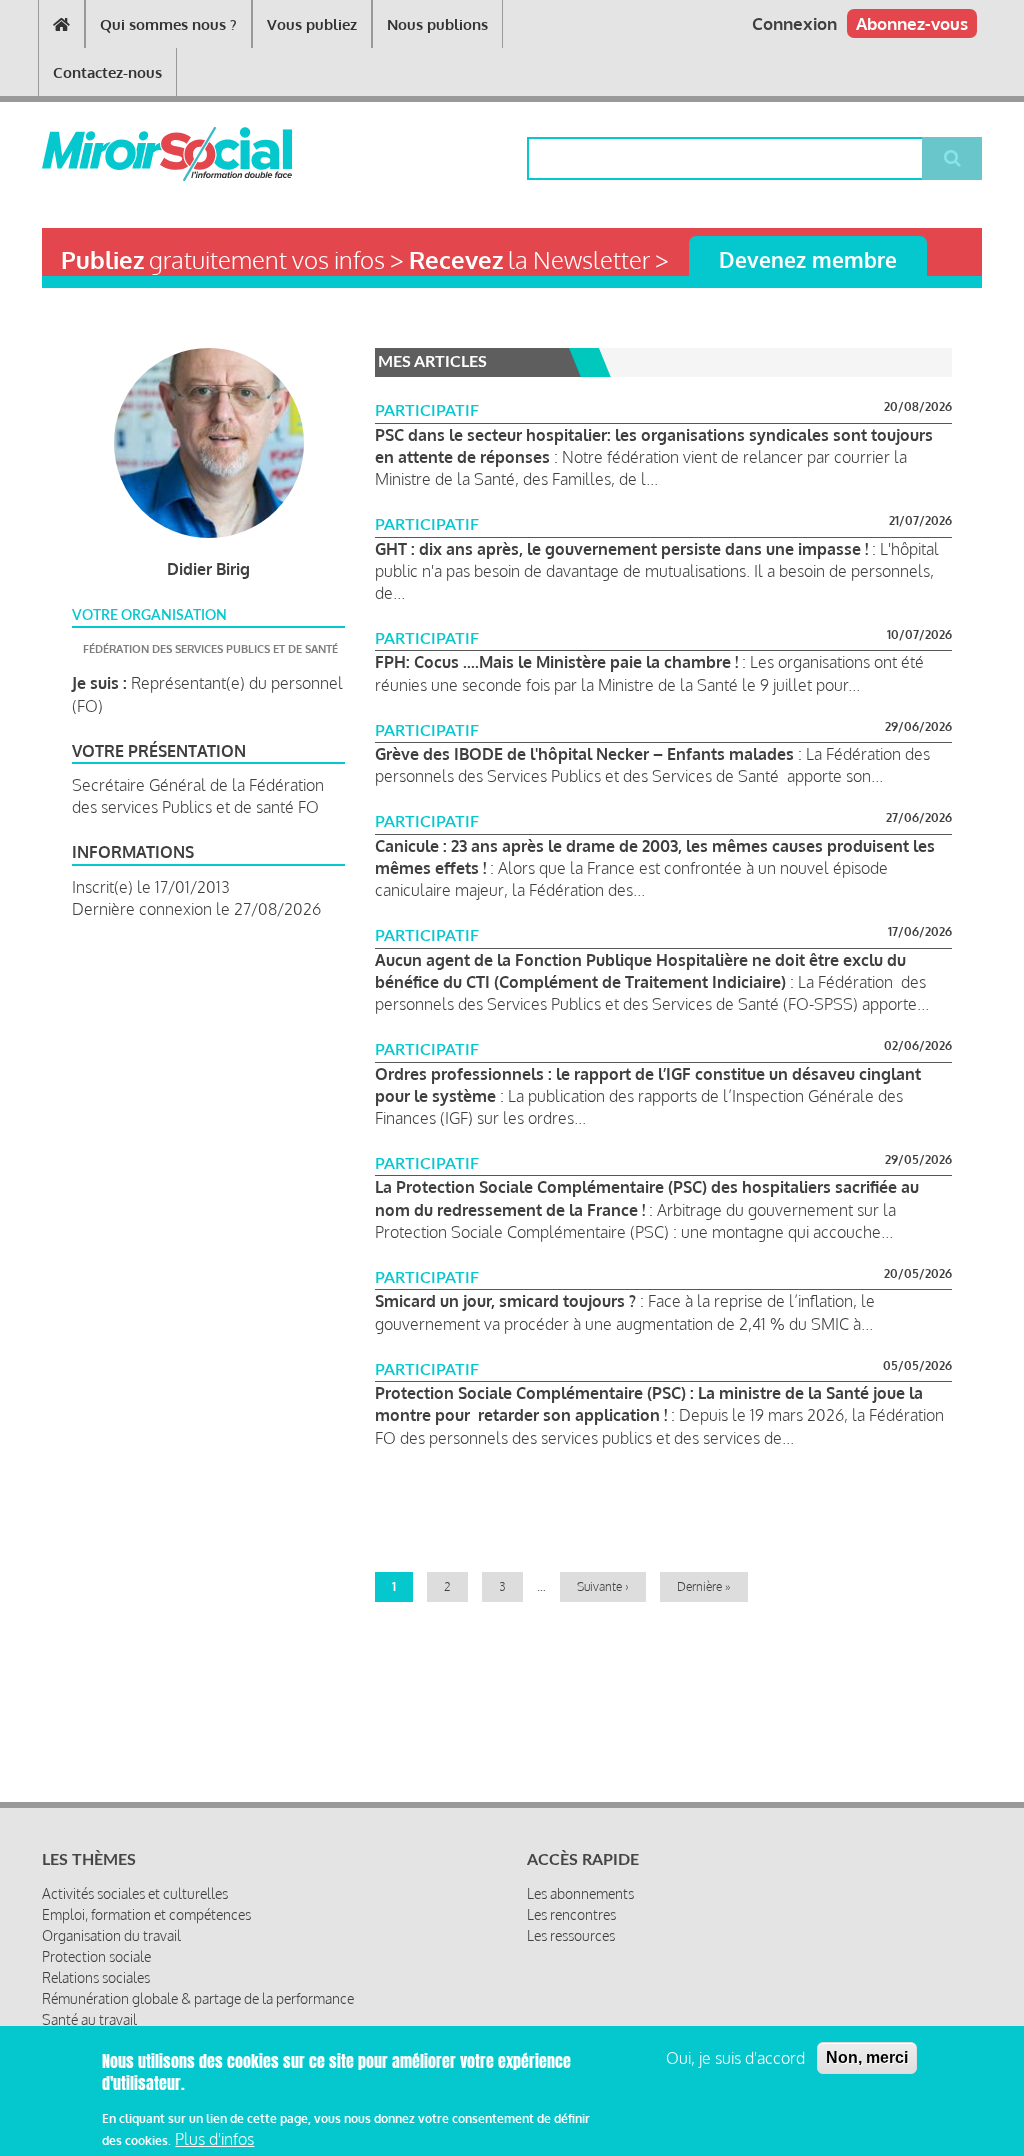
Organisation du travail (111, 1935)
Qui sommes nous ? (168, 24)
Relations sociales (96, 1977)
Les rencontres (571, 1914)
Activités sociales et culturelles (135, 1893)
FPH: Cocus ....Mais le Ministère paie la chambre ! (556, 662)
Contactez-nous (107, 72)
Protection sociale (96, 1956)
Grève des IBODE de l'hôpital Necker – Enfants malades (584, 754)
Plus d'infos (214, 2139)
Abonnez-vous (912, 23)
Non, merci (867, 2057)
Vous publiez (312, 24)
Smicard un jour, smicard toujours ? (505, 1301)
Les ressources (571, 1935)
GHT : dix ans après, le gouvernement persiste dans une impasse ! (621, 549)
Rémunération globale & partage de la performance (198, 1998)
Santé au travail (89, 2019)
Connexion (794, 23)
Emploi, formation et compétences (146, 1914)
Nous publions (437, 24)
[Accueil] (118, 154)
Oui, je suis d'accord (735, 2058)
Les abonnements (580, 1893)
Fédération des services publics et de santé (210, 649)
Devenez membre (808, 259)
